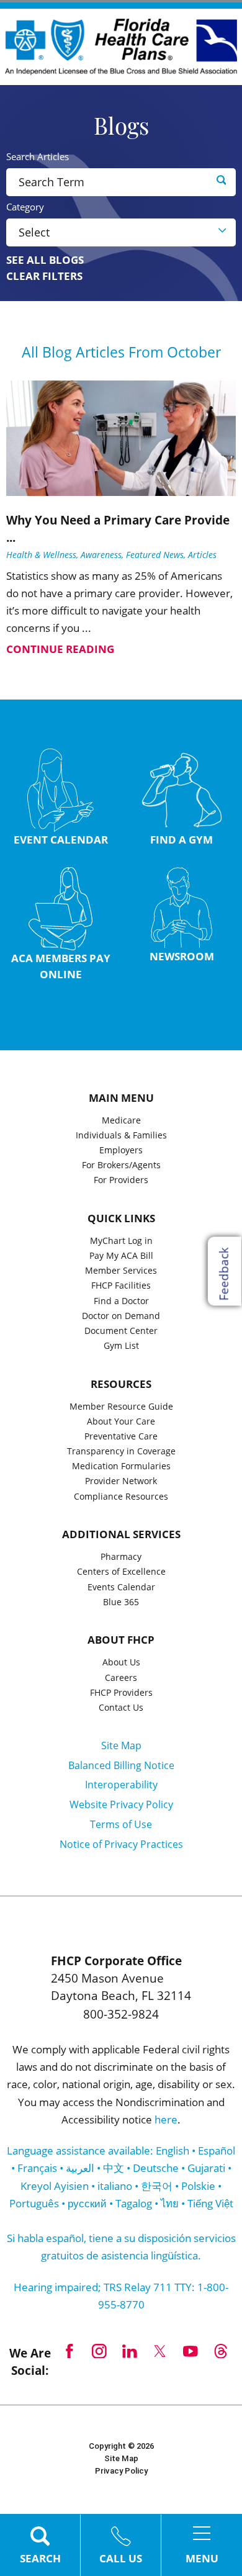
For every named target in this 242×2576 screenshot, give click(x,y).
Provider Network (121, 1482)
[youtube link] (191, 2351)
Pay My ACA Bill (121, 1256)
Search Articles (38, 157)
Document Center (121, 1331)
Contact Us (121, 1708)
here (166, 2119)
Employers (121, 1151)
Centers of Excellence (121, 1572)
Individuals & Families (121, 1136)
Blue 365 (121, 1603)
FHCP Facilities (121, 1286)
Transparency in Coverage (121, 1452)
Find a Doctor (121, 1302)
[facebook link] (69, 2351)
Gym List (121, 1346)
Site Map (121, 1745)
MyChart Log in (121, 1241)
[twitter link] (160, 2351)
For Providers (121, 1181)
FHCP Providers (121, 1693)
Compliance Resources (121, 1497)
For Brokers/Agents (121, 1166)
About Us (121, 1663)
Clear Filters (44, 276)
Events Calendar (121, 1588)
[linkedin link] (130, 2351)
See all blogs (45, 260)
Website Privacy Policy (121, 1804)
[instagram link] (100, 2351)
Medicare (121, 1121)
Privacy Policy (121, 2471)
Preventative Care (121, 1437)
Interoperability (121, 1785)
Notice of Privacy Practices (121, 1844)
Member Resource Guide (121, 1407)
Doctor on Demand (121, 1317)
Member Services (121, 1271)
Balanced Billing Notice (121, 1765)
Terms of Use (121, 1824)
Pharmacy (121, 1557)
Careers (121, 1678)
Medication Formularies (121, 1467)
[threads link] (221, 2351)
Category (25, 207)
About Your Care (121, 1422)
